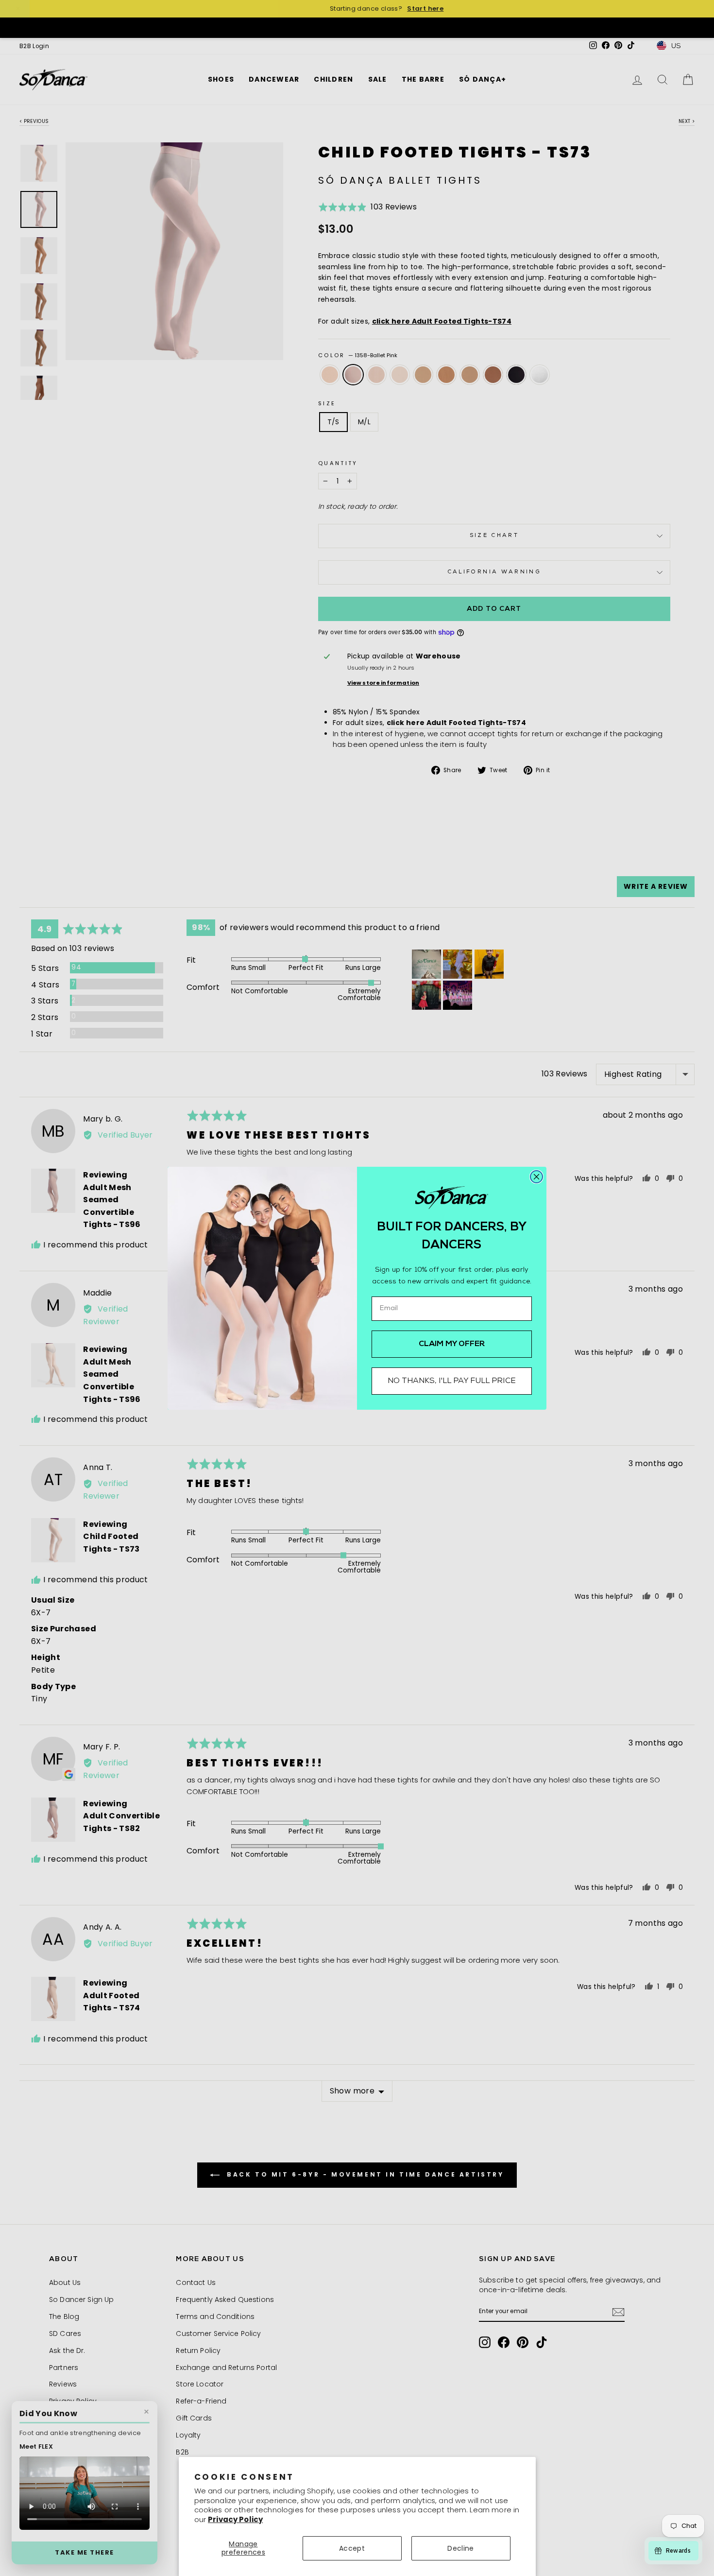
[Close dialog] (536, 1177)
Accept (352, 2548)
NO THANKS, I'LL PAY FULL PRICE (452, 1381)
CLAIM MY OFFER (452, 1344)
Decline (460, 2548)
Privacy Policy (235, 2519)
